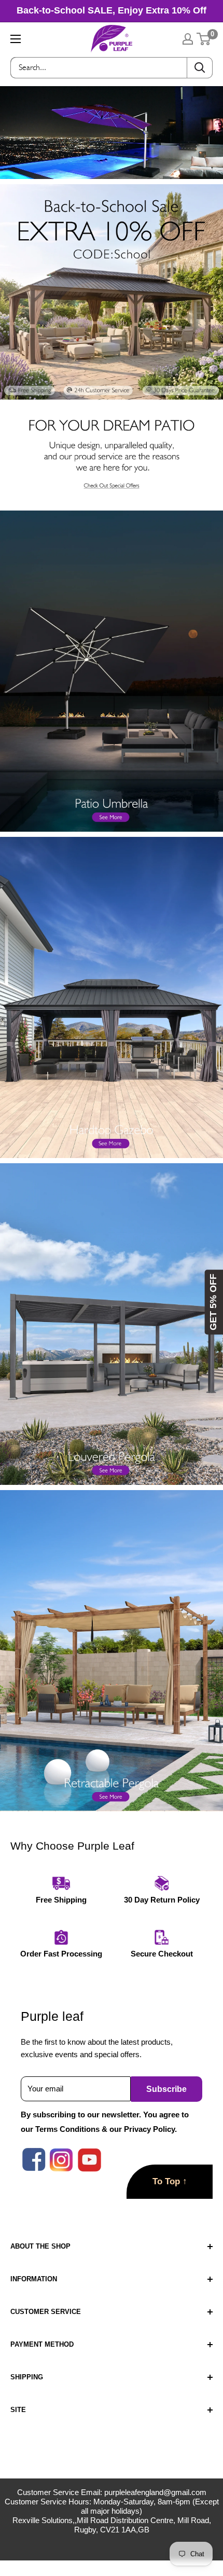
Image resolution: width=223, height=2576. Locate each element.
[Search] (200, 68)
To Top (170, 2181)
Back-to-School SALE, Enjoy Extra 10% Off (112, 10)
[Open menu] (16, 39)
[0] (204, 39)
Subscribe (166, 2089)
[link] (112, 191)
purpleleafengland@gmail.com (155, 2492)
